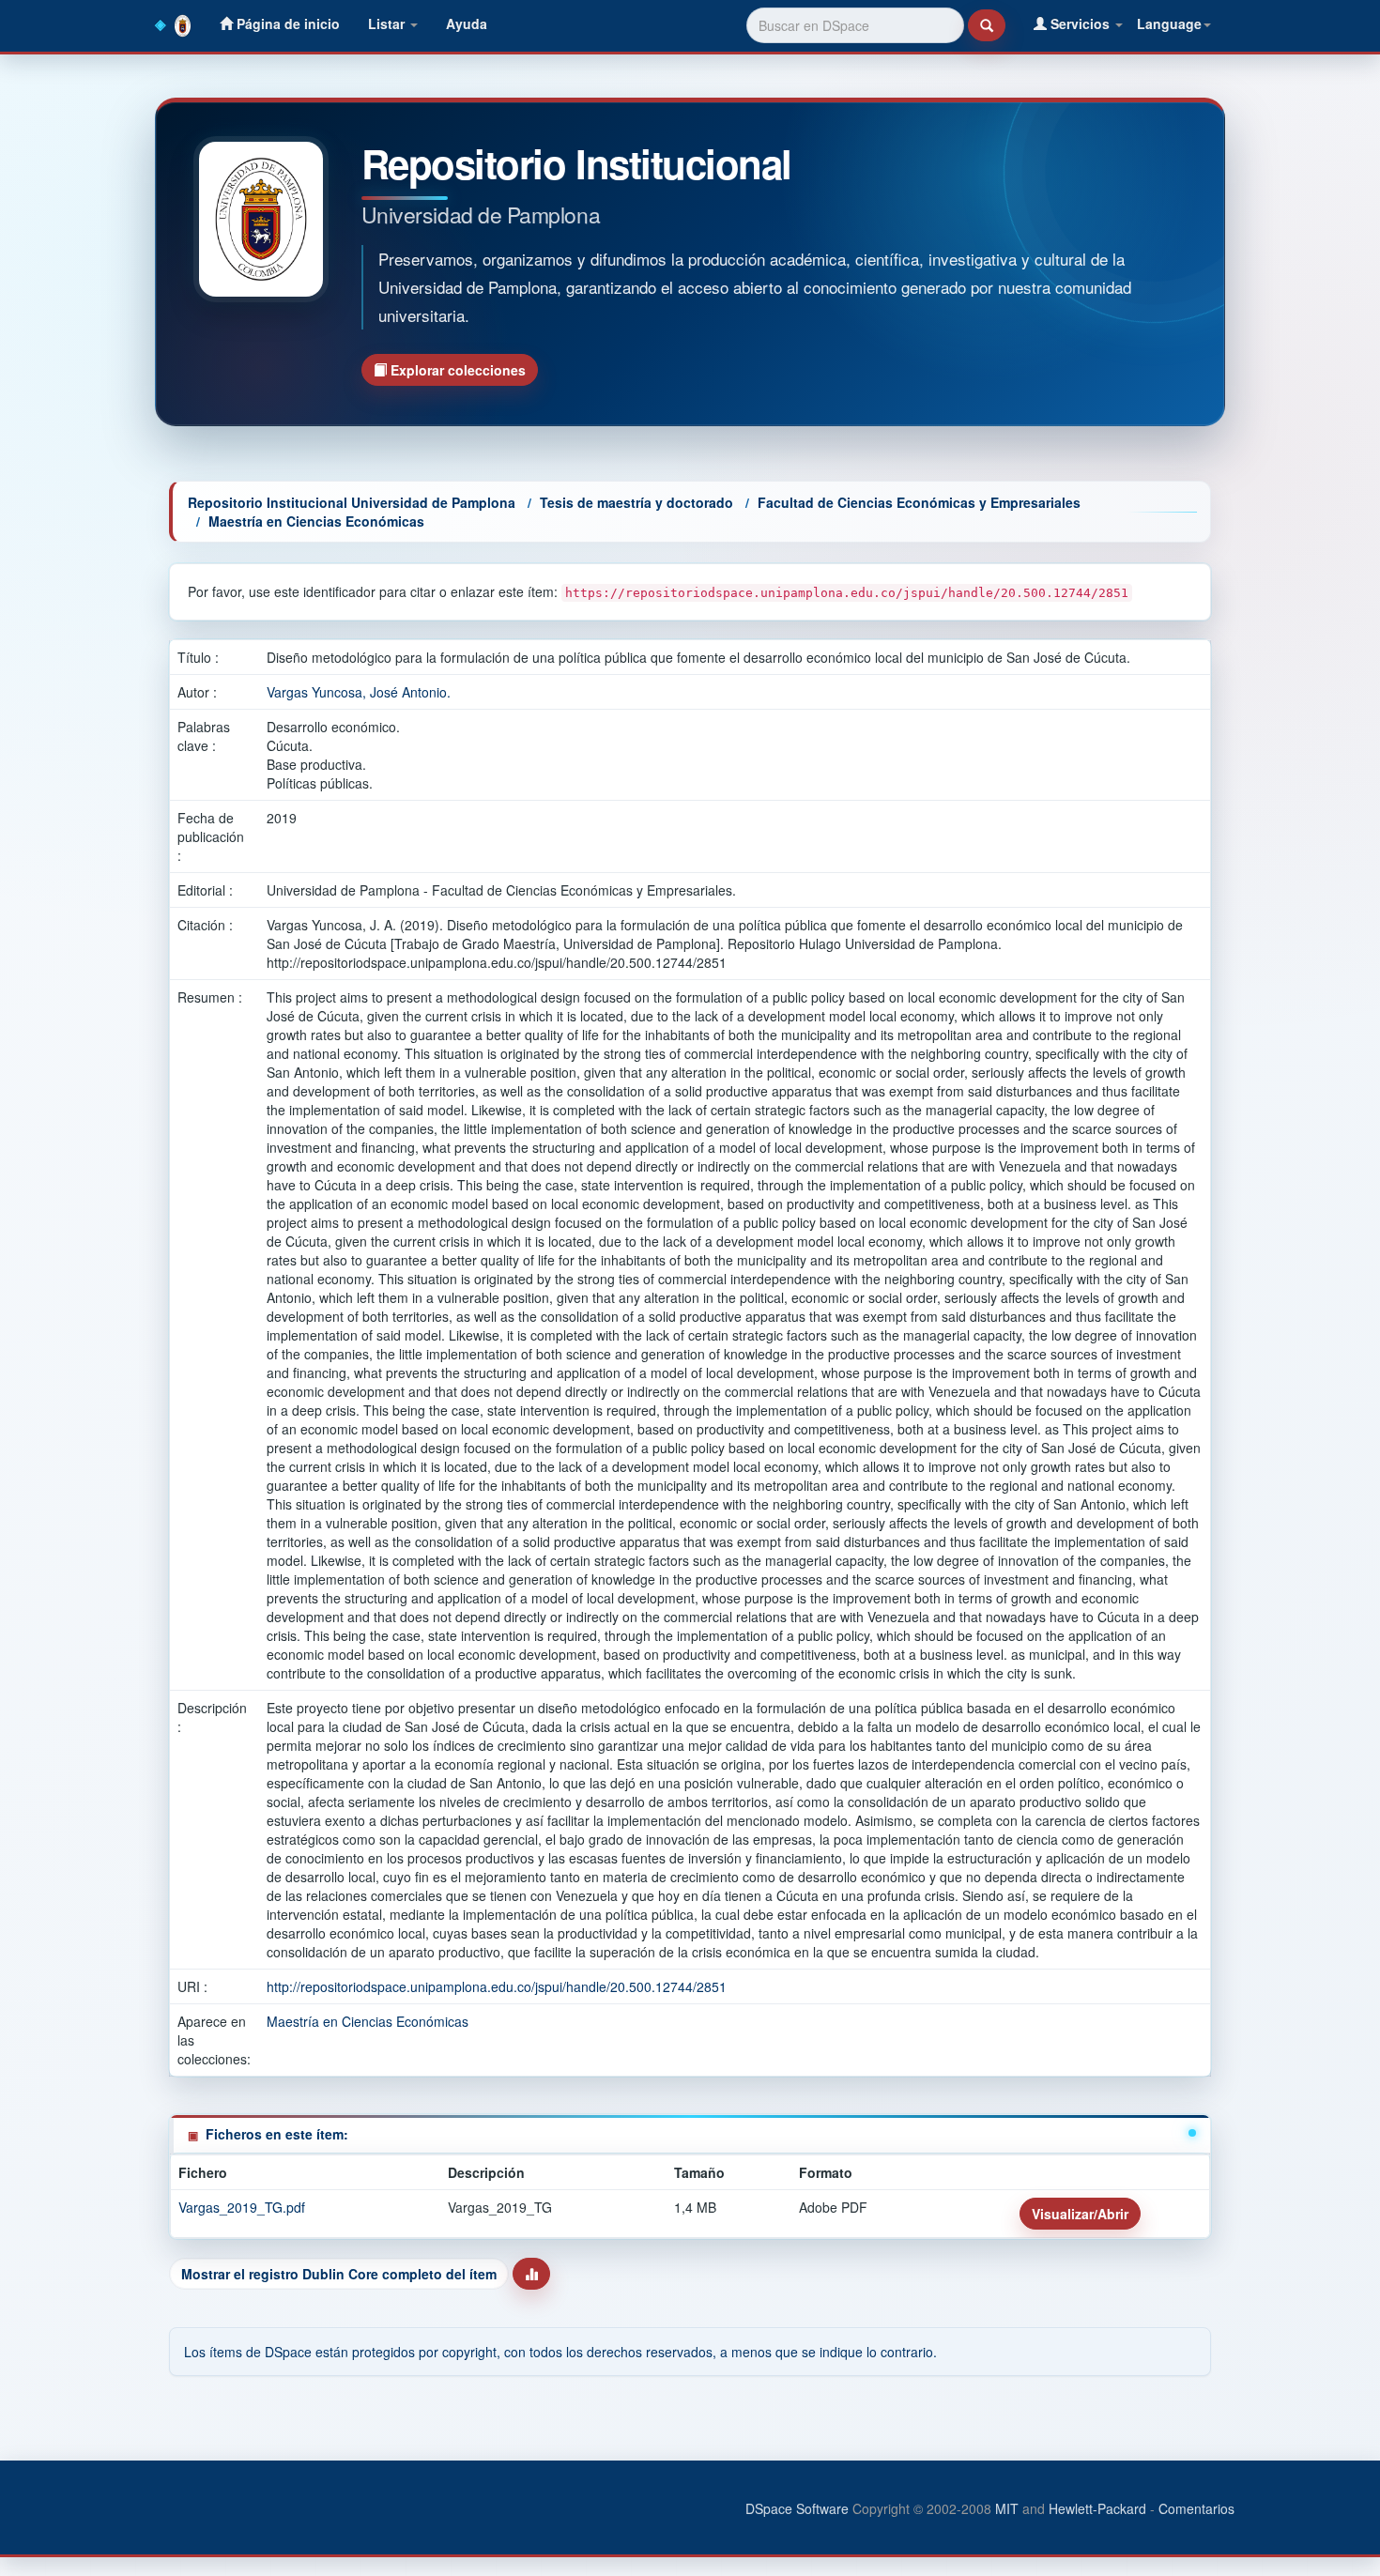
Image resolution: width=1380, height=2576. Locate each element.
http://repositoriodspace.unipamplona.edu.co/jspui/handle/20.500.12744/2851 (497, 1986)
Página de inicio (286, 23)
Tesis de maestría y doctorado (636, 502)
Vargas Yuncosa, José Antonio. (359, 692)
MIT (1007, 2508)
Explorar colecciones (456, 370)
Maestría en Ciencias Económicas (316, 521)
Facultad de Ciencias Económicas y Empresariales (919, 502)
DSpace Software (797, 2508)
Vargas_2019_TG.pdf (242, 2207)
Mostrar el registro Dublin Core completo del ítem (339, 2274)
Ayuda (467, 23)
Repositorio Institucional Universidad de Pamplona (352, 502)
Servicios (1080, 23)
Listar (388, 23)
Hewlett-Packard (1097, 2508)
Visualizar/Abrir (1080, 2214)
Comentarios (1196, 2508)
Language (1169, 23)
